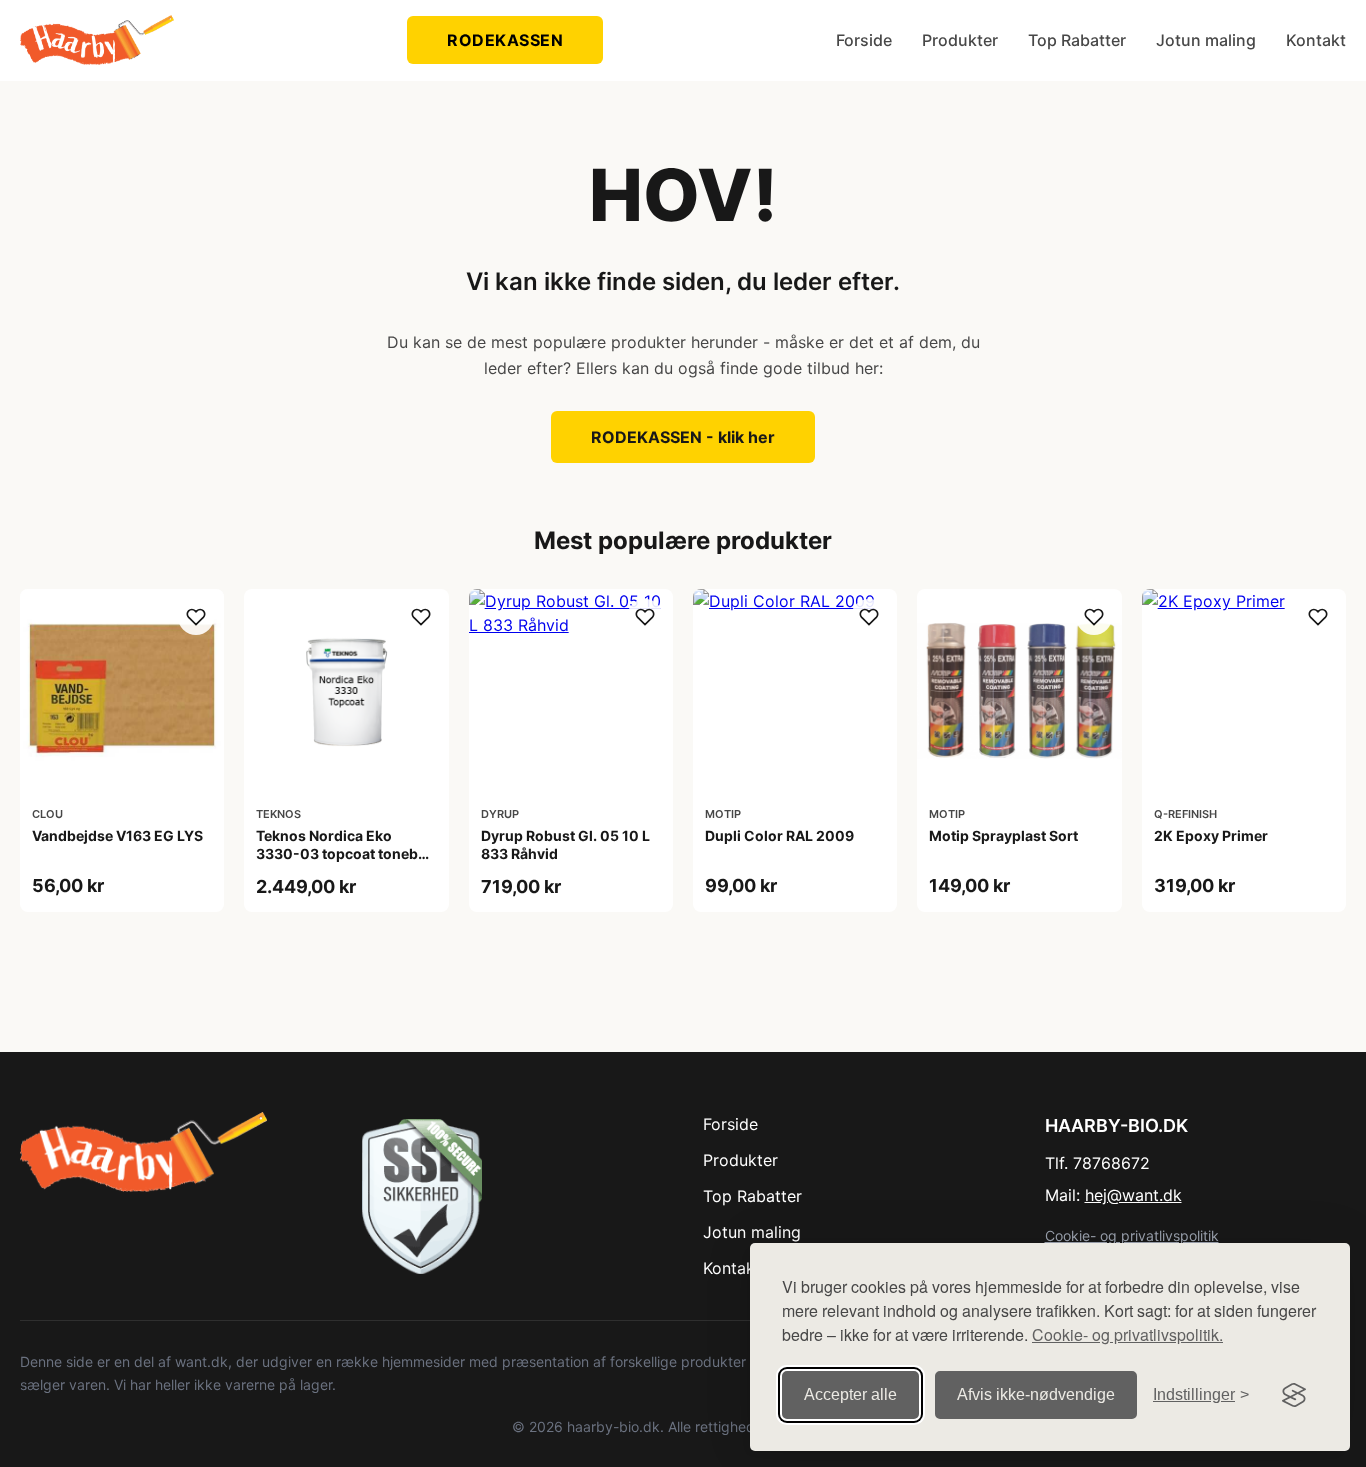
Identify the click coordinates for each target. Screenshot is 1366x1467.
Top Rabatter (1077, 40)
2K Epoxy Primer (1211, 835)
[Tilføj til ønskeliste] (196, 617)
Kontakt (1316, 40)
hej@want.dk (1133, 1195)
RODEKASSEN (505, 40)
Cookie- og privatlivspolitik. (1127, 1334)
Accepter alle (850, 1394)
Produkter (960, 40)
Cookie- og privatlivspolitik (1132, 1235)
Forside (864, 40)
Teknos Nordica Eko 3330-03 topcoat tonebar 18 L (344, 853)
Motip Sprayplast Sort (1003, 835)
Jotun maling (1206, 40)
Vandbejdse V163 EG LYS (117, 835)
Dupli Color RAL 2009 (779, 835)
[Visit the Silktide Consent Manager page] (1294, 1395)
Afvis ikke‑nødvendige (1036, 1394)
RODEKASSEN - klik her (683, 437)
